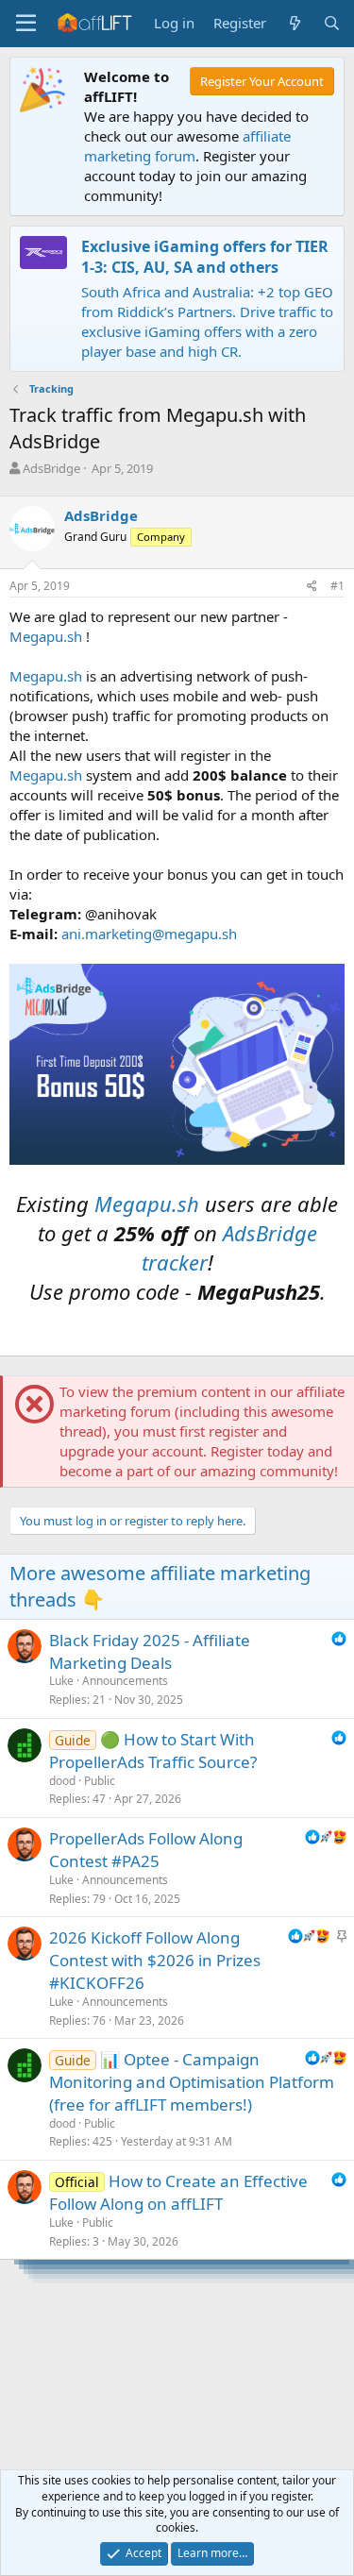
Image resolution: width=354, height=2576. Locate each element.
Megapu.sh (46, 636)
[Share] (312, 587)
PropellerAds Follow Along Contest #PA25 (146, 1850)
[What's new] (294, 23)
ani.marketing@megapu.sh (149, 934)
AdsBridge (51, 468)
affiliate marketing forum (187, 146)
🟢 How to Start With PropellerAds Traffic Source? (153, 1751)
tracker (175, 1262)
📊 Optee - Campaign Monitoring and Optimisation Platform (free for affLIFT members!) (192, 2082)
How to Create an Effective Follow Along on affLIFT (178, 2192)
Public (100, 1781)
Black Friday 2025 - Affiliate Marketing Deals (150, 1651)
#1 (337, 586)
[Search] (332, 23)
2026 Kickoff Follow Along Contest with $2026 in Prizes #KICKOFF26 (155, 1960)
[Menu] (26, 24)
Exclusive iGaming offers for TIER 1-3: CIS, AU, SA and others (205, 257)
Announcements (125, 1681)
